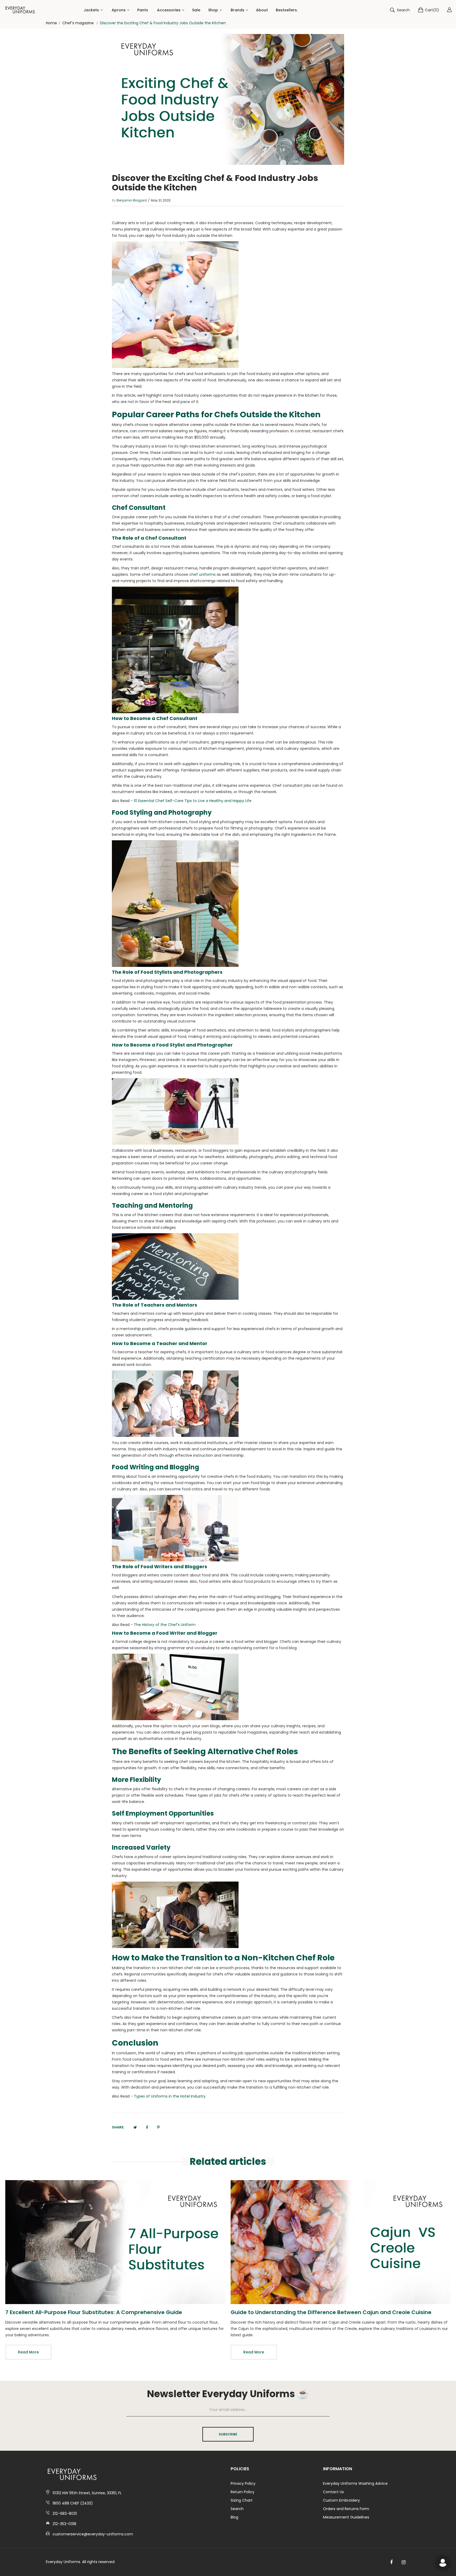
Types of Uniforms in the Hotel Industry (170, 2096)
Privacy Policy (243, 2483)
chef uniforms (202, 574)
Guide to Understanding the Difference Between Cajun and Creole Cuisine (331, 2312)
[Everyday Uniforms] (20, 10)
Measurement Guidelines (346, 2517)
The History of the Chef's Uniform (165, 1625)
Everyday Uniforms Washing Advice (355, 2483)
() (432, 10)
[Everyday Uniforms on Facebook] (391, 2562)
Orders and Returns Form (346, 2509)
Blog (234, 2517)
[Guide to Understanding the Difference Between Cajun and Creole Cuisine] (341, 2242)
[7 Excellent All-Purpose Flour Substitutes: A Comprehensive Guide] (115, 2242)
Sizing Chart (242, 2500)
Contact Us (333, 2492)
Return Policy (243, 2492)
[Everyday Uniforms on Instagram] (404, 2562)
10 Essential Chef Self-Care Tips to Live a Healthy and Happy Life (193, 801)
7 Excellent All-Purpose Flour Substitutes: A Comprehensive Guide (94, 2312)
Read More (28, 2352)
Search (237, 2509)
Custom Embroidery (341, 2500)
